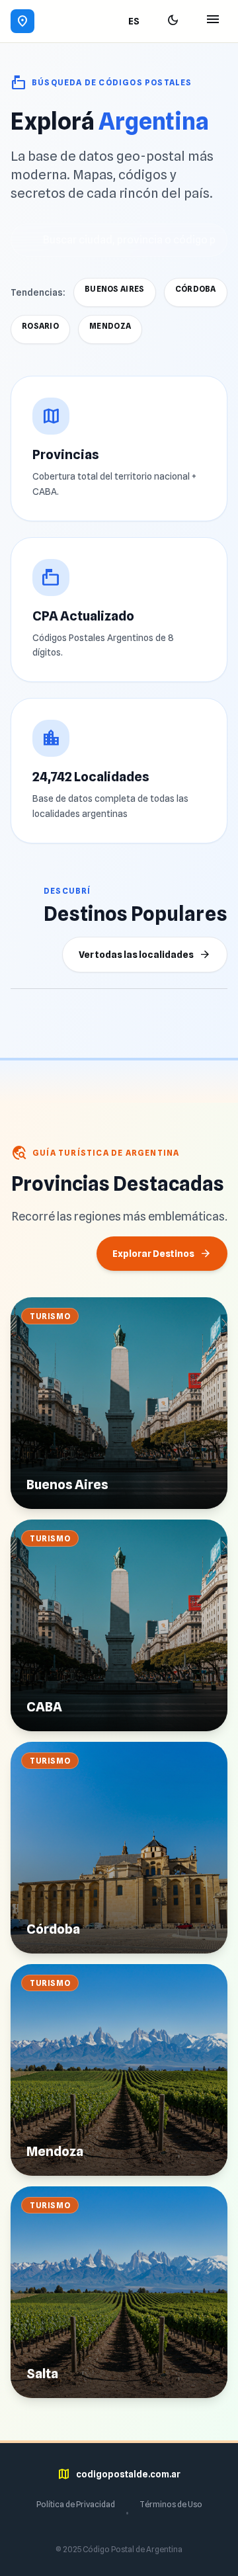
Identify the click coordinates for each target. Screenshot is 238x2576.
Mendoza (110, 326)
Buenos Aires (115, 289)
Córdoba (196, 289)
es (134, 21)
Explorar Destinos (162, 1254)
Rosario (40, 326)
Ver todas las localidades (145, 955)
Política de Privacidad (76, 2504)
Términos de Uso (171, 2504)
